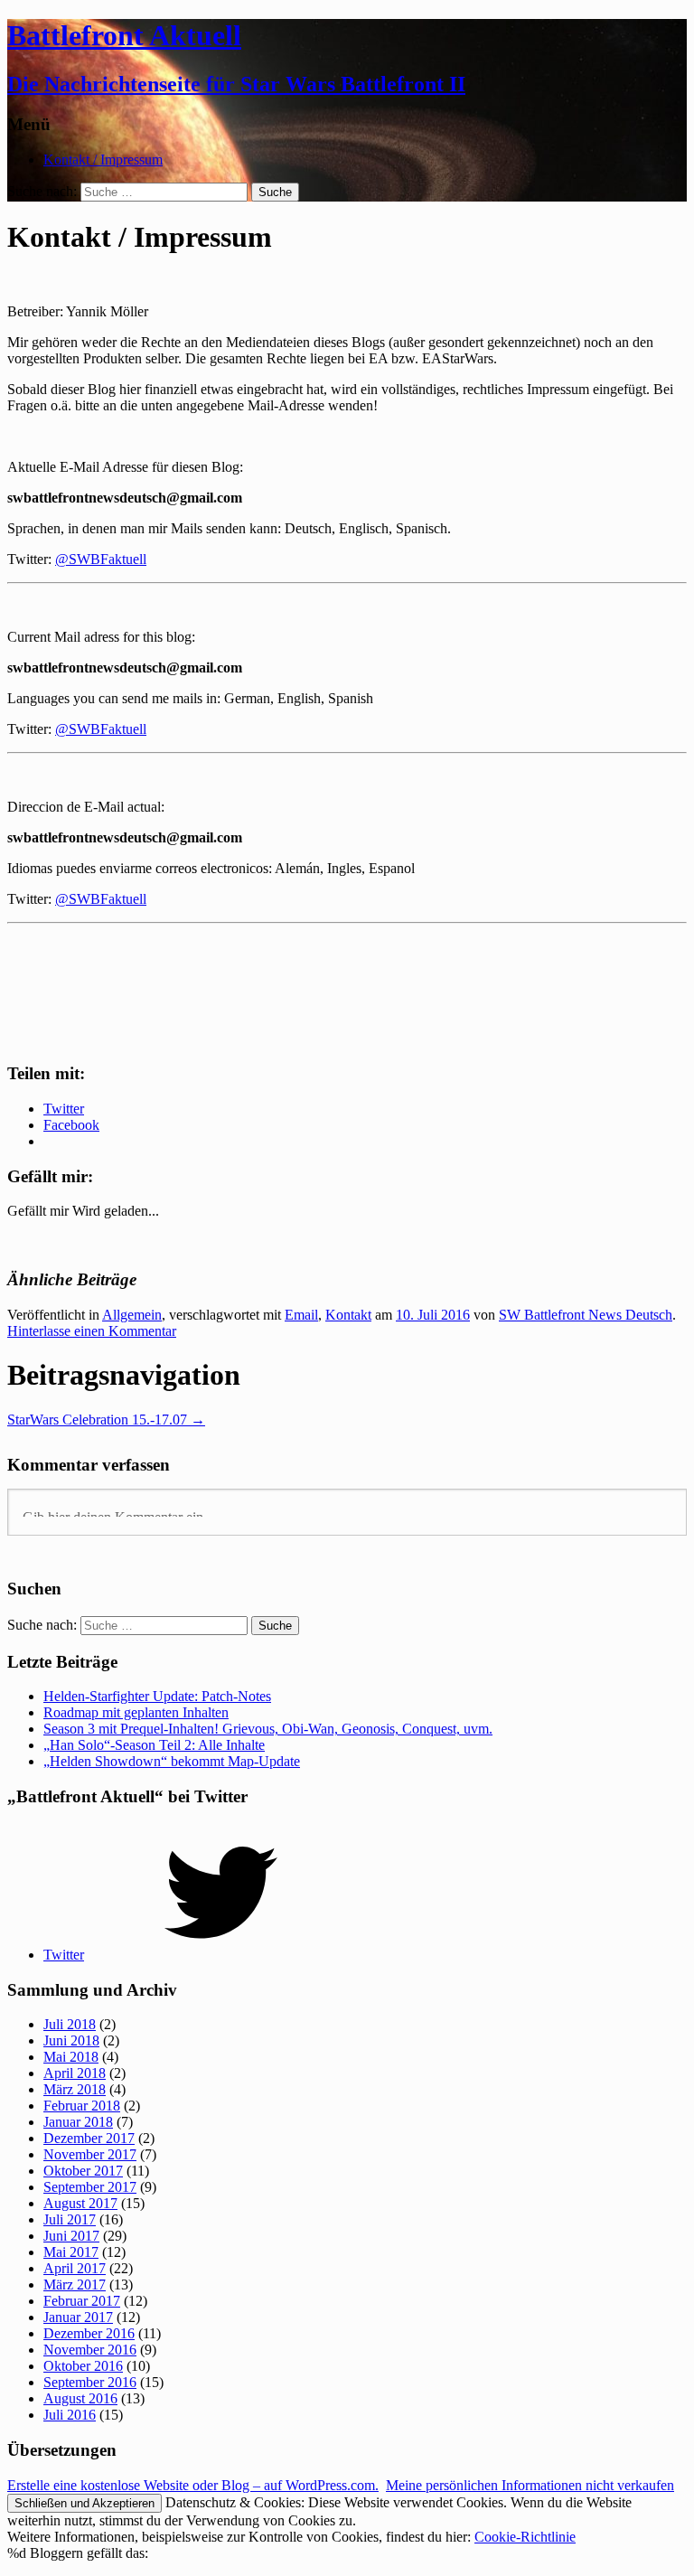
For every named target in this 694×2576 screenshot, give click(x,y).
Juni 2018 (71, 2040)
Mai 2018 (71, 2057)
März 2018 (75, 2089)
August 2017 (80, 2203)
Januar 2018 (78, 2122)
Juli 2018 (70, 2024)
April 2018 (75, 2073)
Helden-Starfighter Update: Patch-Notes (157, 1696)
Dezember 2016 (89, 2333)
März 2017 (75, 2285)
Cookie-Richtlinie (525, 2537)
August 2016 (80, 2398)
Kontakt (348, 1315)
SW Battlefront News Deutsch (586, 1315)
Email (301, 1315)
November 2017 (90, 2154)
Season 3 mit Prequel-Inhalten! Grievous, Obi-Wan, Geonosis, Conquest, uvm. (268, 1729)
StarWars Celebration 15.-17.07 (106, 1420)
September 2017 (90, 2187)
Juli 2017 (70, 2219)
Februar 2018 (82, 2106)
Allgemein (132, 1315)
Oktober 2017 (83, 2171)
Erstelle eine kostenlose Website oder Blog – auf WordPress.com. (193, 2485)
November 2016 (90, 2350)
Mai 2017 (71, 2252)
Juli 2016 (70, 2415)
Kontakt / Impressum (103, 160)
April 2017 (75, 2268)
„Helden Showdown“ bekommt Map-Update (172, 1761)
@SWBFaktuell (101, 559)
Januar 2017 (78, 2317)
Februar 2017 (82, 2301)
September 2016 (90, 2382)
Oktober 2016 (83, 2366)
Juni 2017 (71, 2236)
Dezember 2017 (89, 2138)
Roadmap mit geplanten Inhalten (136, 1712)
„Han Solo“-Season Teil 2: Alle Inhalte (154, 1745)
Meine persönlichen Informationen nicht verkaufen (530, 2485)
